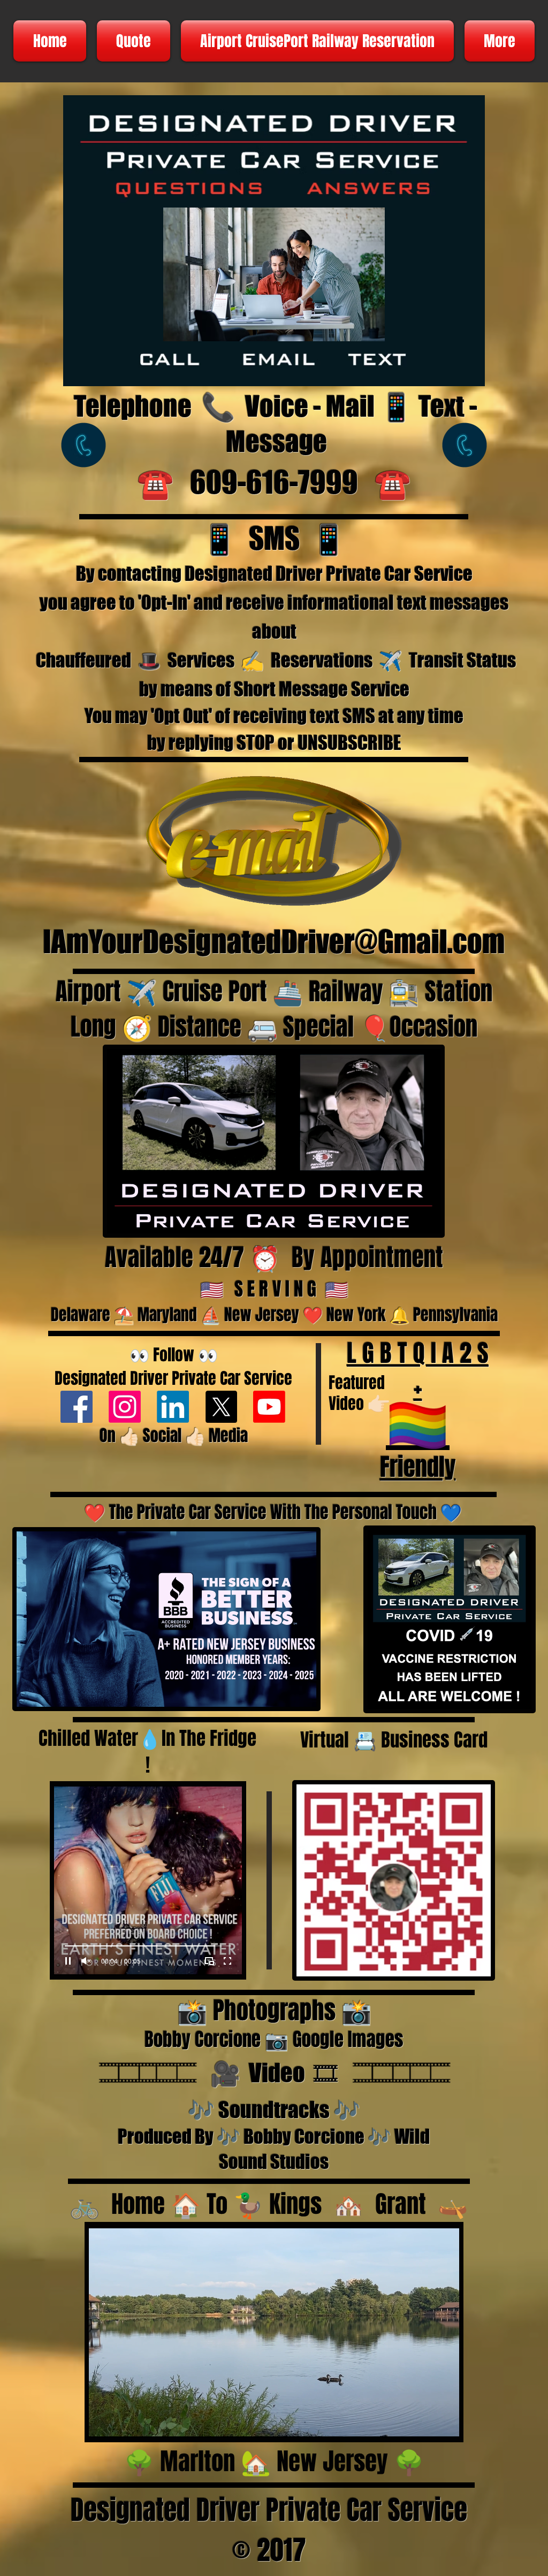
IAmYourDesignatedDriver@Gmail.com (274, 942)
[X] (221, 1407)
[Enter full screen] (227, 1961)
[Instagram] (125, 1407)
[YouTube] (269, 1407)
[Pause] (68, 1961)
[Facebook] (77, 1407)
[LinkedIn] (173, 1407)
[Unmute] (86, 1961)
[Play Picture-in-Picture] (209, 1961)
